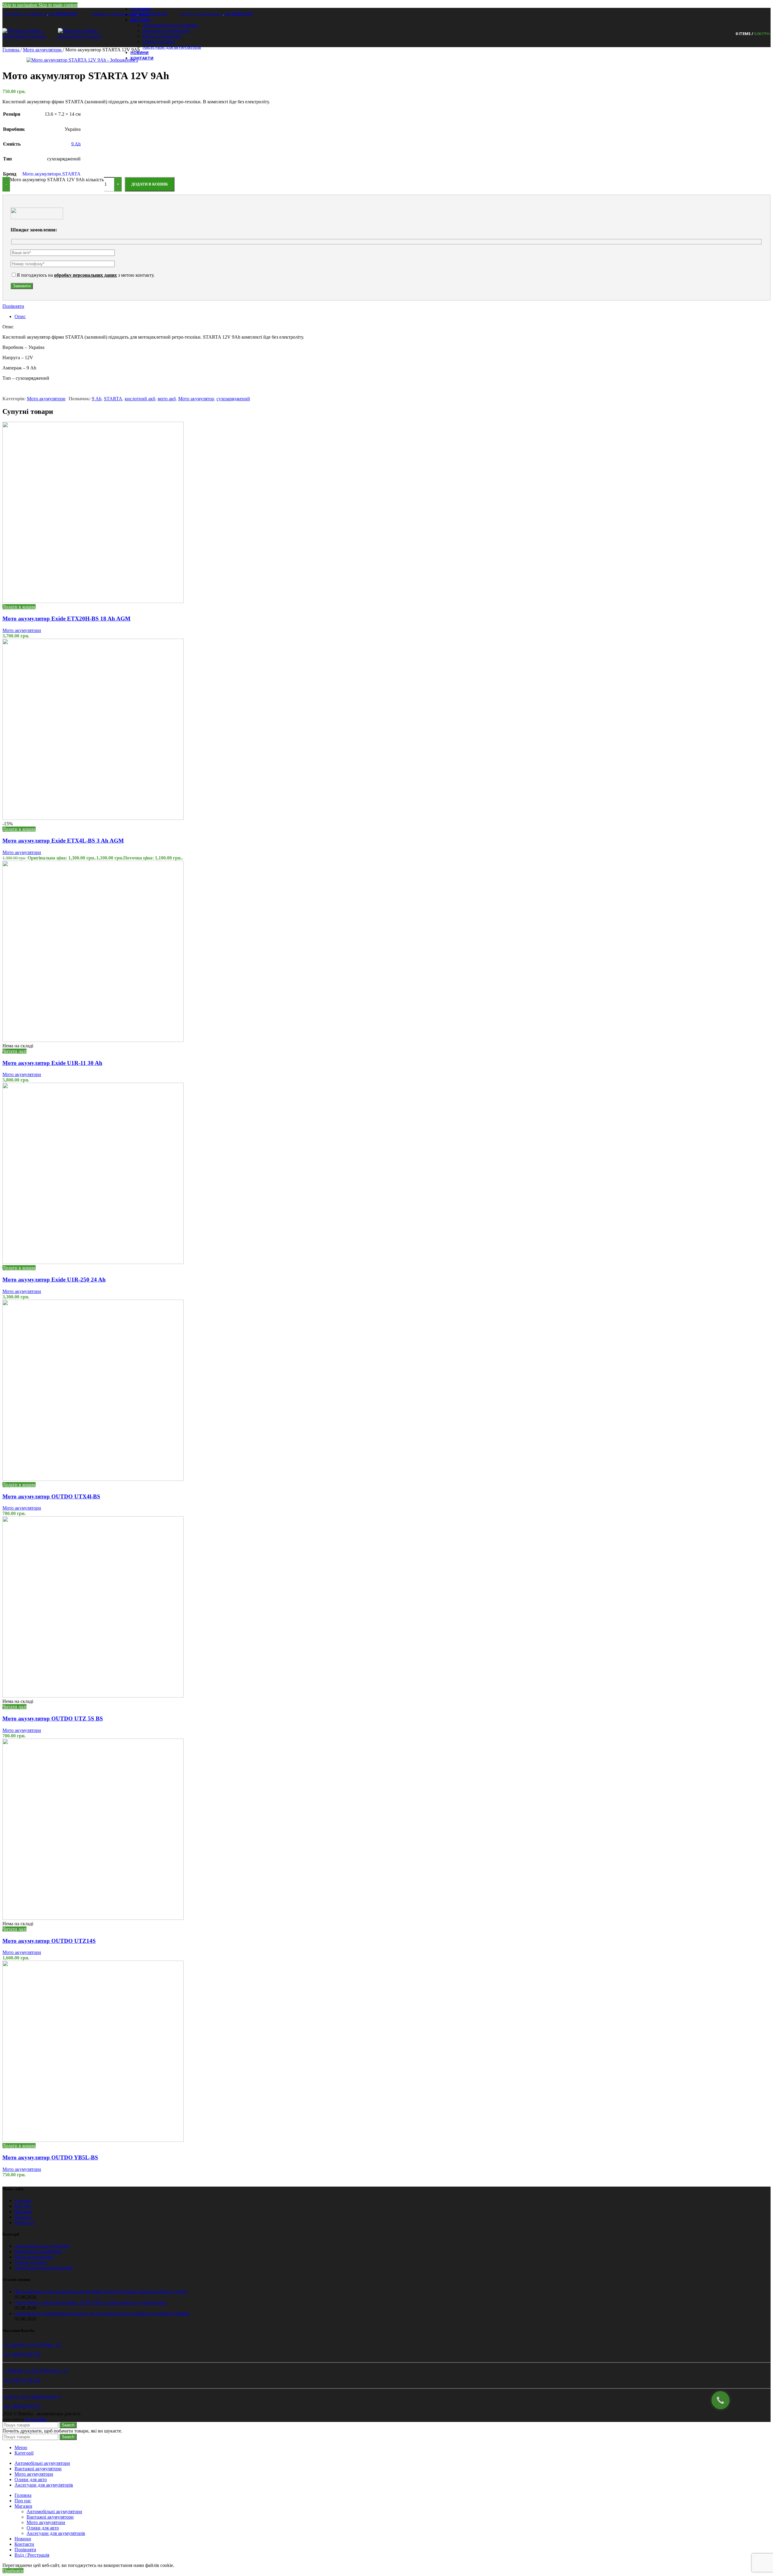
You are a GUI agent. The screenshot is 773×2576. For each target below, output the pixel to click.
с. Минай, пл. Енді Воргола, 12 (114, 14)
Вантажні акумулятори (166, 31)
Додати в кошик (150, 184)
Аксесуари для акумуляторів (172, 47)
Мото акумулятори (162, 36)
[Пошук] (727, 34)
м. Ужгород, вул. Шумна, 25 (26, 14)
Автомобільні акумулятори (170, 25)
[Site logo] (30, 36)
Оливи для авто (159, 42)
